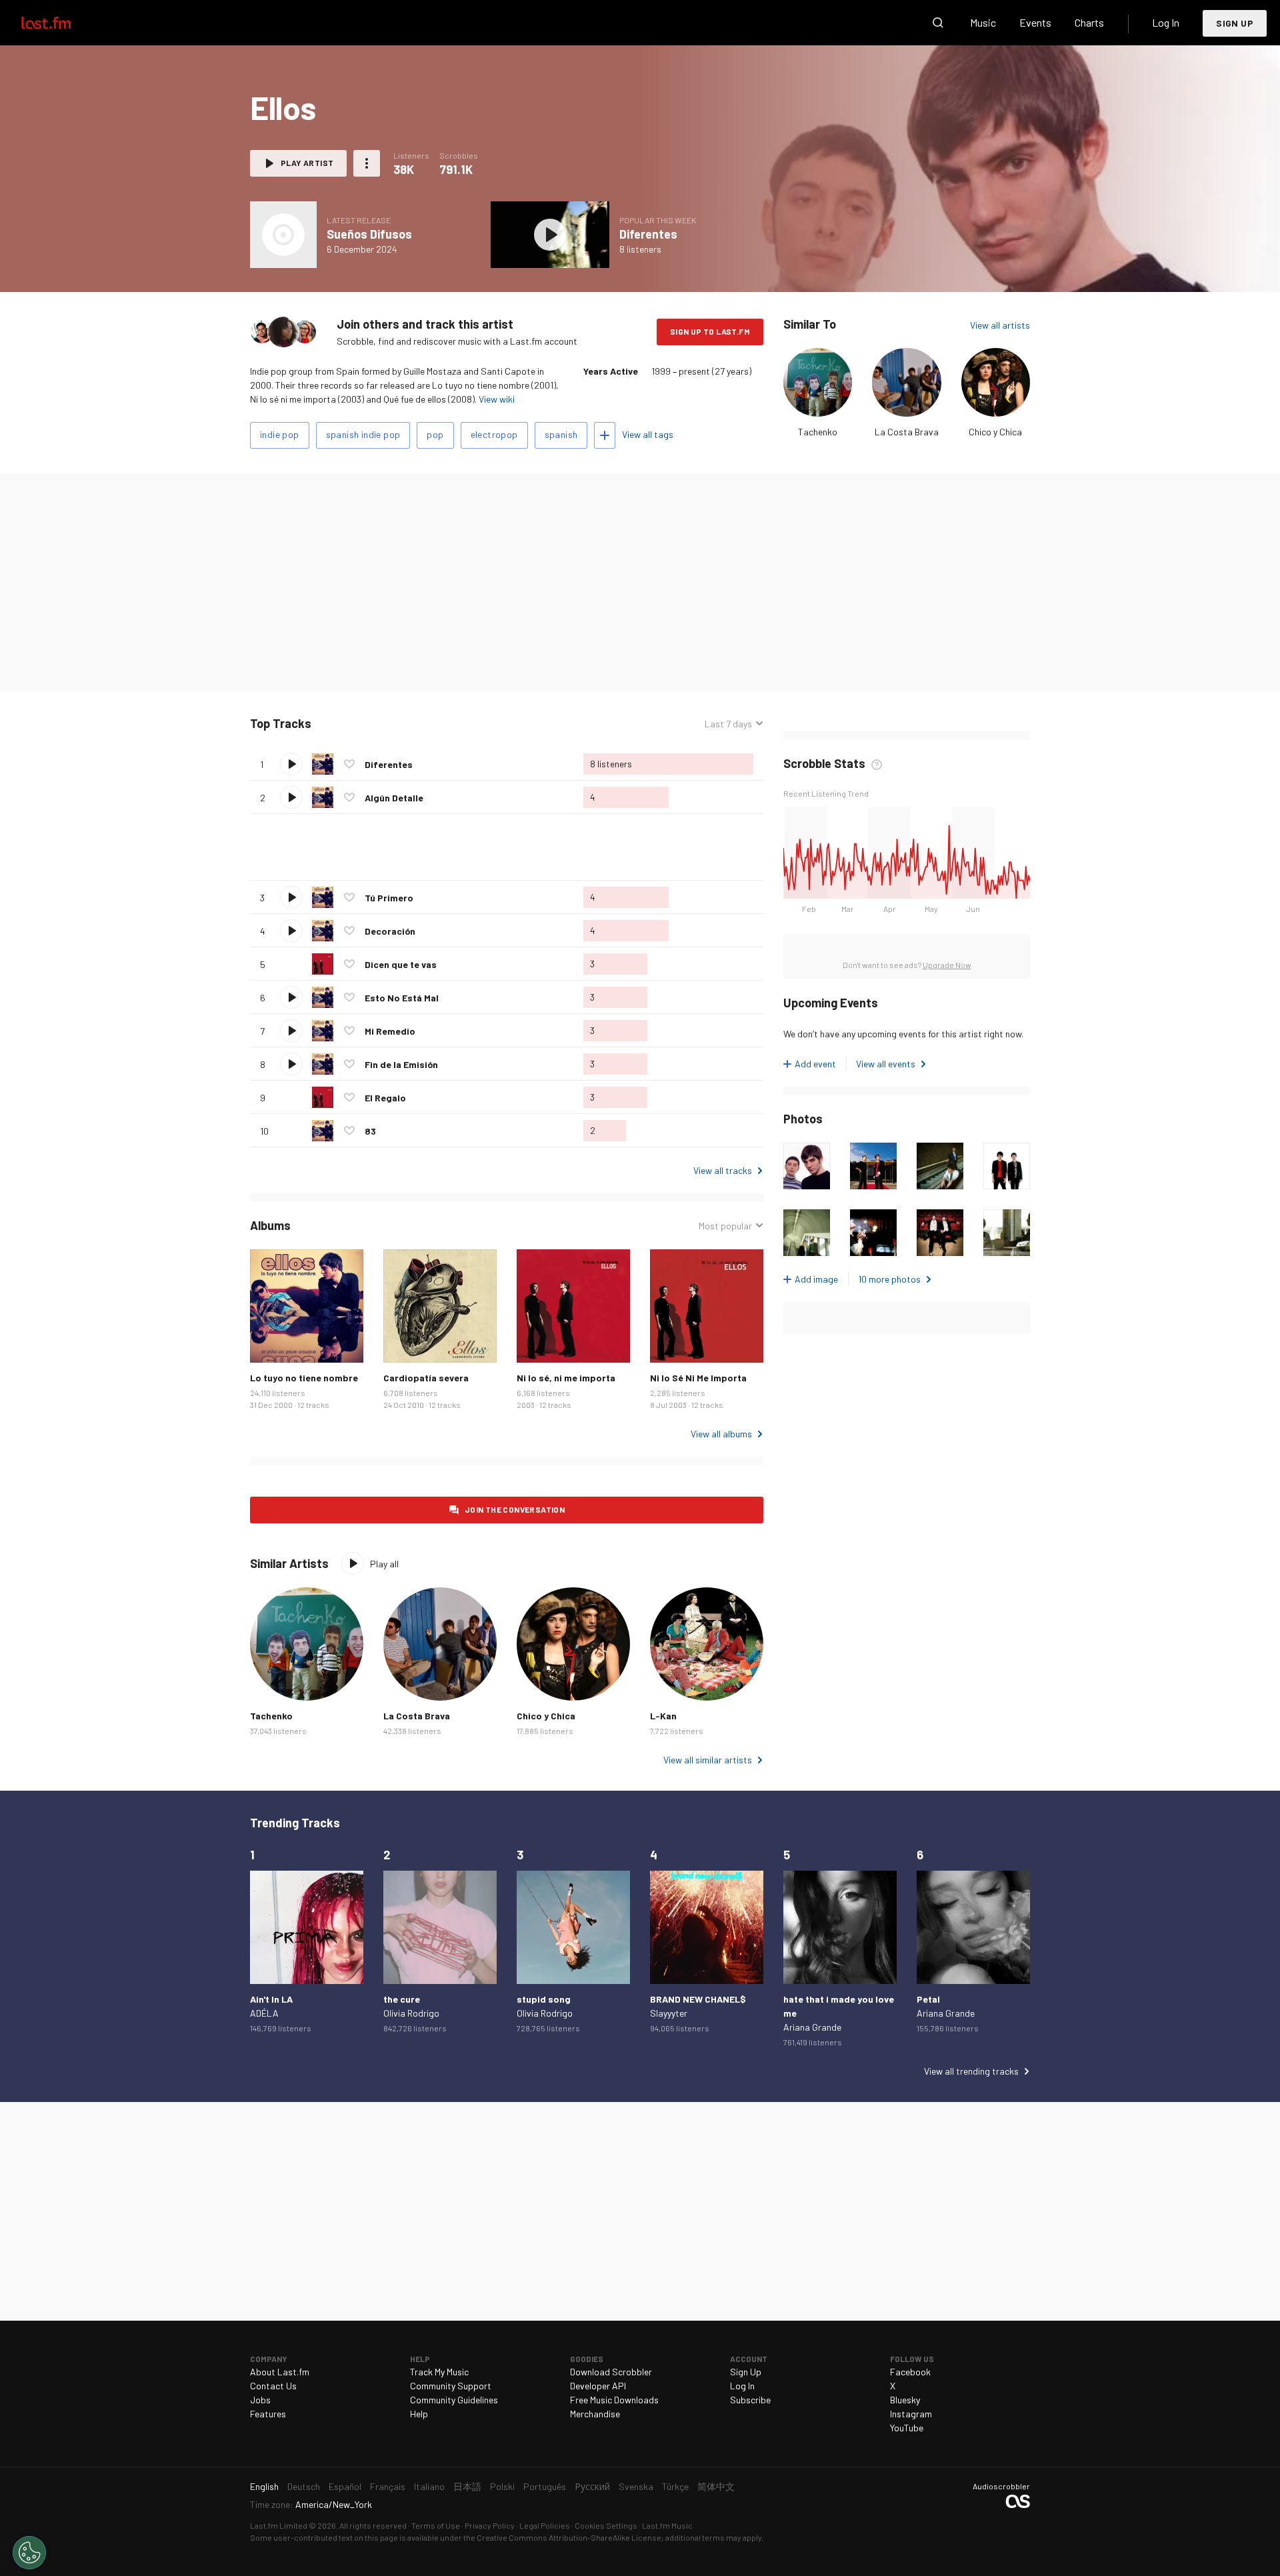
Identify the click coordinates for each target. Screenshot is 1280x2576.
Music (983, 22)
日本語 (467, 2486)
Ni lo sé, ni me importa (566, 1378)
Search (938, 23)
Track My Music (439, 2372)
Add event (815, 1064)
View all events (886, 1064)
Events (1035, 22)
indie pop (280, 434)
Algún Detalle (394, 798)
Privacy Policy (490, 2525)
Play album (283, 235)
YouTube (907, 2428)
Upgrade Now (947, 965)
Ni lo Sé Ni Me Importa (698, 1378)
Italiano (429, 2486)
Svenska (636, 2486)
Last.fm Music (667, 2525)
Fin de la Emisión (401, 1064)
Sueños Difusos (369, 234)
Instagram (911, 2414)
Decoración (390, 931)
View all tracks (723, 1170)
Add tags (605, 435)
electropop (494, 434)
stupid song (544, 1999)
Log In (1166, 22)
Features (268, 2414)
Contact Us (273, 2386)
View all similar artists (708, 1760)
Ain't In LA (271, 1999)
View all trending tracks (971, 2071)
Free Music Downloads (614, 2400)
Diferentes (648, 234)
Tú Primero (389, 898)
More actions (367, 163)
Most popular (725, 1226)
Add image (816, 1279)
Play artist (307, 163)
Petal (928, 1999)
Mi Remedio (390, 1031)
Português (545, 2486)
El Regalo (385, 1098)
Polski (502, 2486)
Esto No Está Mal (402, 998)
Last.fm (61, 23)
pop (435, 434)
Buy (271, 1342)
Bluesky (905, 2400)
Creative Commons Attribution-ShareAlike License (569, 2537)
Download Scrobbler (611, 2372)
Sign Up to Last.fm (710, 331)
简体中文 (716, 2486)
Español (345, 2486)
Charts (1089, 22)
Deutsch (304, 2486)
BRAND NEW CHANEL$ (698, 1999)
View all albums (721, 1434)
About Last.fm (280, 2372)
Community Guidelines (454, 2400)
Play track (291, 764)
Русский (592, 2486)
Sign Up (1235, 23)
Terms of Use (436, 2525)
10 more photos (889, 1279)
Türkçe (675, 2486)
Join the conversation (515, 1509)
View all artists (1000, 325)
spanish (561, 434)
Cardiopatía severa (426, 1378)
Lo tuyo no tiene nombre (304, 1378)
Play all (367, 724)
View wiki (497, 399)
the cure (402, 1999)
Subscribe (750, 2400)
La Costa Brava (907, 432)
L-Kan (663, 1716)
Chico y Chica (995, 432)
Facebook (910, 2372)
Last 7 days (728, 724)
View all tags (648, 434)
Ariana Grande (812, 2027)
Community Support (451, 2386)
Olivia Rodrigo (411, 2013)
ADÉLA (264, 2013)
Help (419, 2414)
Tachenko (818, 432)
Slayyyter (669, 2013)
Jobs (260, 2400)
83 (370, 1131)
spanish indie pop (363, 434)
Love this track (349, 764)
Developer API (598, 2386)
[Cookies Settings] (29, 2553)
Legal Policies (545, 2525)
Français (388, 2486)
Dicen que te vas (401, 964)
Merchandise (595, 2414)
